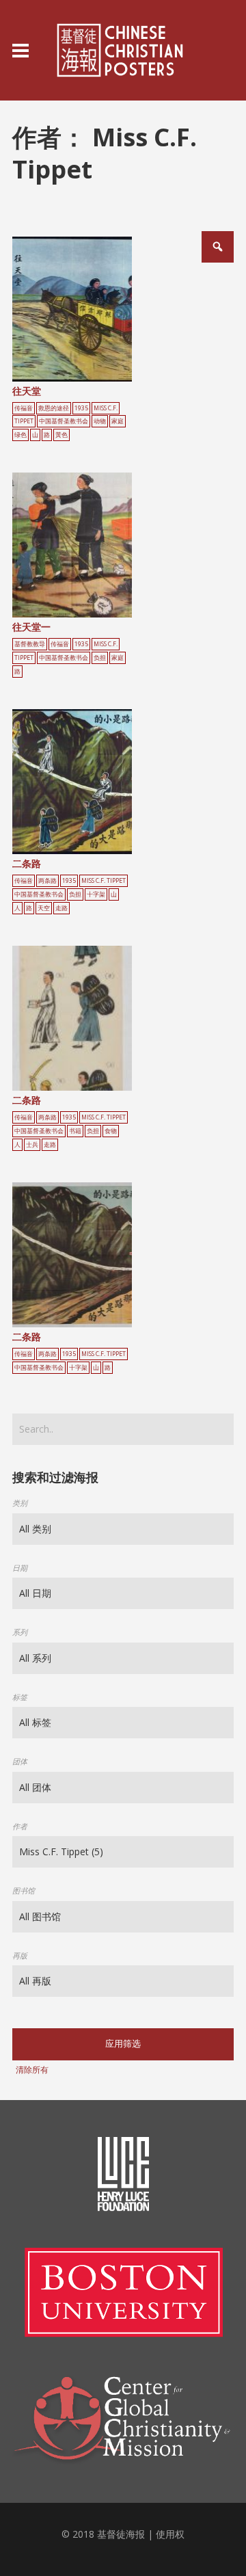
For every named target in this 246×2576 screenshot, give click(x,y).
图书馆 (24, 1890)
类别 (20, 1503)
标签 (20, 1697)
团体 (20, 1761)
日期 (20, 1568)
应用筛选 (123, 2044)
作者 (20, 1826)
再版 (20, 1955)
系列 (20, 1632)
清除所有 (32, 2070)
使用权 (170, 2534)
